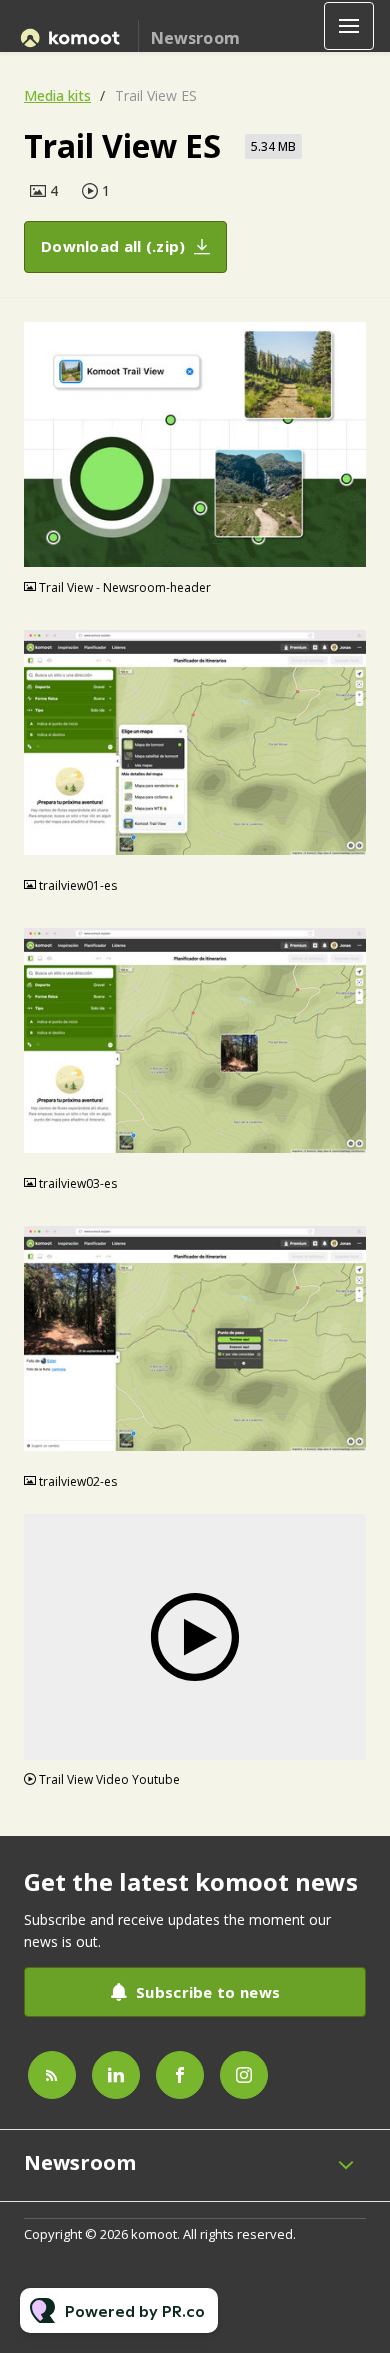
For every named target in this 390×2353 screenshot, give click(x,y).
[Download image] (351, 552)
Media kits (57, 95)
